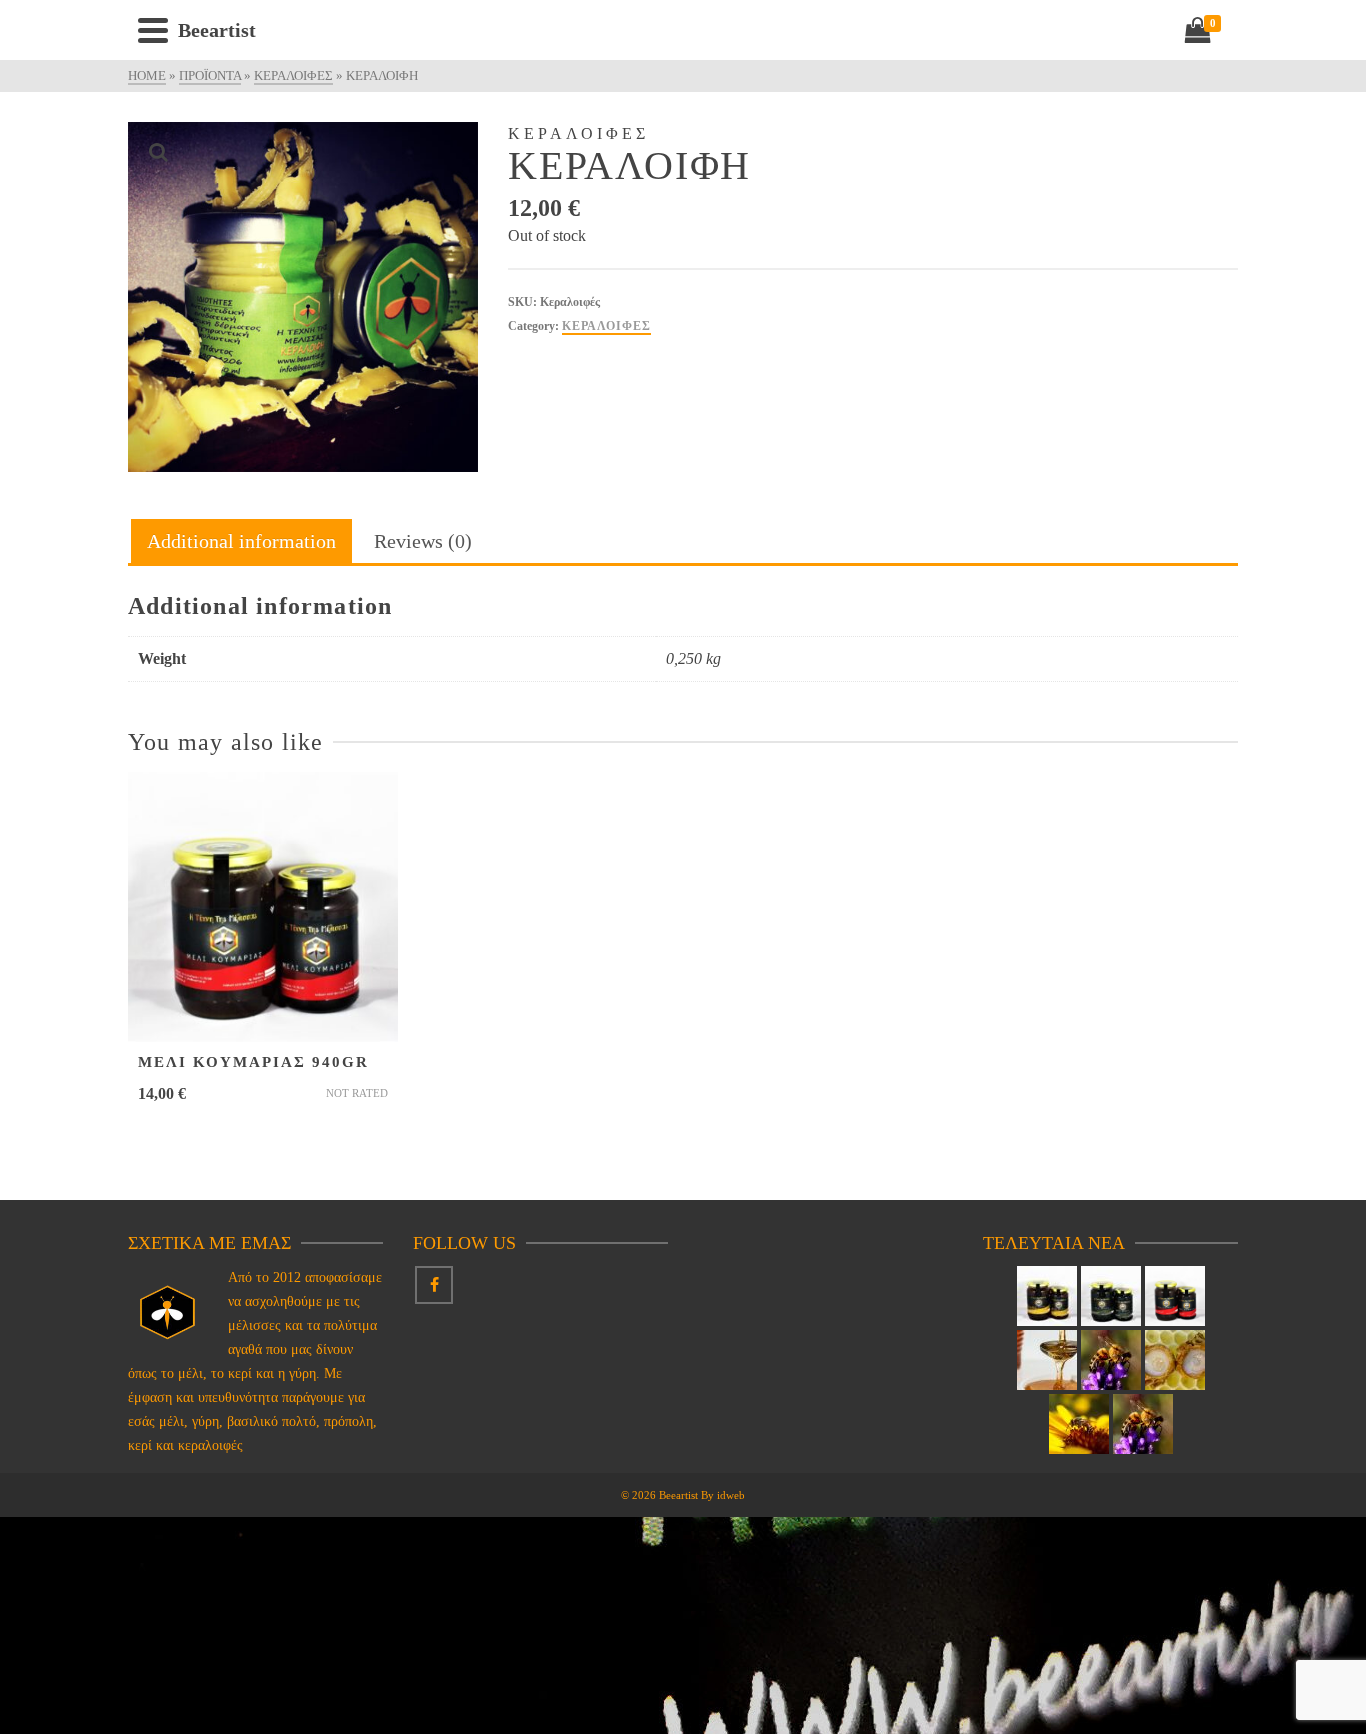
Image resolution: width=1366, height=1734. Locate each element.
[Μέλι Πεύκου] (1047, 1296)
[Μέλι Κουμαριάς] (1175, 1296)
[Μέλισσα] (1143, 1424)
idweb (731, 1495)
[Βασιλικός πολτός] (1175, 1360)
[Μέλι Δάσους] (1111, 1296)
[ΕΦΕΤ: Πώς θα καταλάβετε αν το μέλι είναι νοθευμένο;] (1047, 1360)
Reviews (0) (423, 541)
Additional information (241, 541)
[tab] (241, 542)
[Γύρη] (1079, 1424)
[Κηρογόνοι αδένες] (1111, 1360)
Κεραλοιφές (606, 326)
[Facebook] (434, 1285)
